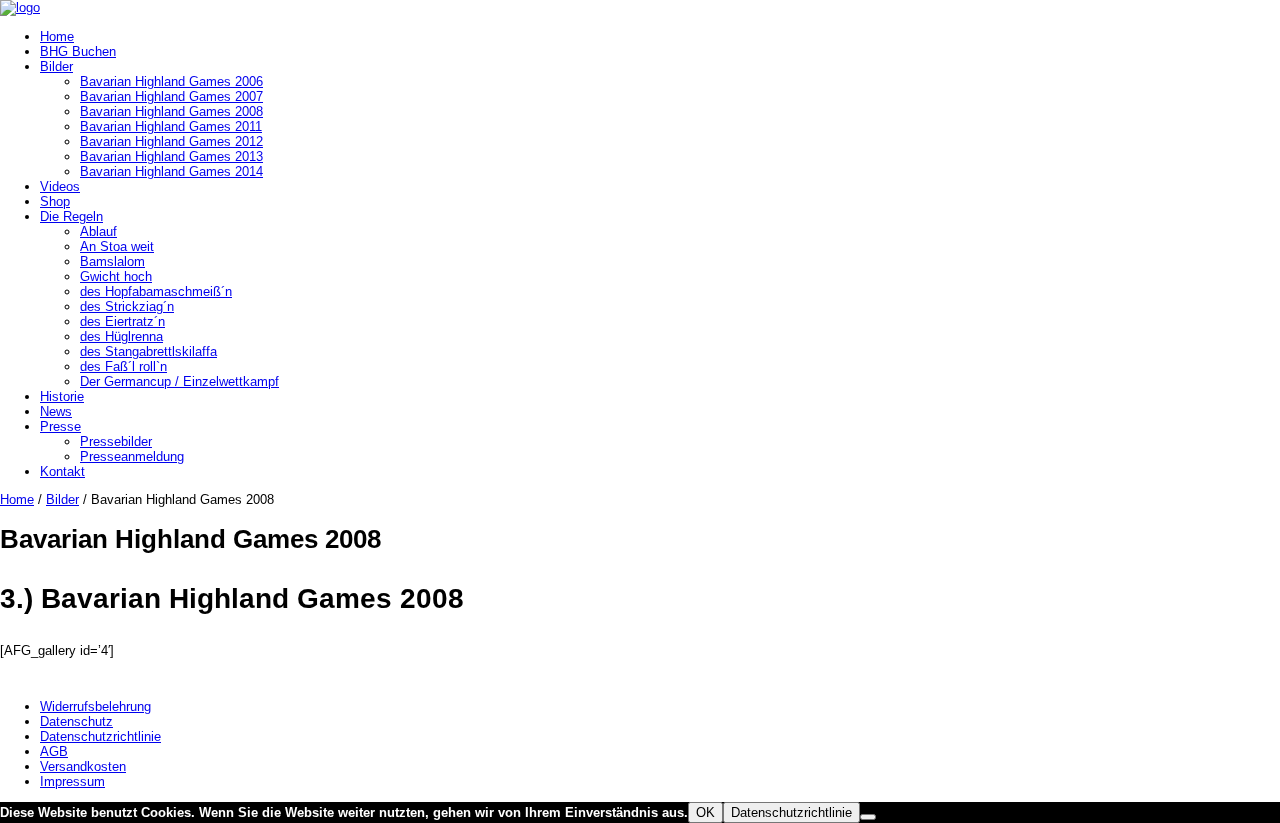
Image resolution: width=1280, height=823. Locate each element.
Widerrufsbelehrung (95, 706)
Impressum (72, 781)
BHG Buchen (78, 51)
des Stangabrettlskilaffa (148, 351)
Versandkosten (83, 766)
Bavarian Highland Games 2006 (171, 81)
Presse (60, 426)
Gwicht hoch (116, 276)
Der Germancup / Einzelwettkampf (179, 381)
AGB (54, 751)
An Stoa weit (117, 246)
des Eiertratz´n (122, 321)
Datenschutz (76, 721)
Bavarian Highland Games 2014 (171, 171)
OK (705, 812)
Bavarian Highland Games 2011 (171, 126)
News (56, 411)
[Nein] (868, 817)
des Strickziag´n (127, 306)
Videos (60, 186)
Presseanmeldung (132, 456)
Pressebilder (116, 441)
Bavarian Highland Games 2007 (171, 96)
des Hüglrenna (121, 336)
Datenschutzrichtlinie (100, 736)
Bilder (56, 66)
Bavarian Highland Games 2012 (171, 141)
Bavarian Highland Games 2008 (171, 111)
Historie (62, 396)
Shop (55, 201)
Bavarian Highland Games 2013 (171, 156)
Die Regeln (71, 216)
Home (57, 36)
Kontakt (62, 471)
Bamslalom (112, 261)
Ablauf (98, 231)
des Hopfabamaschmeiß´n (156, 291)
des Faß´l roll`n (123, 366)
